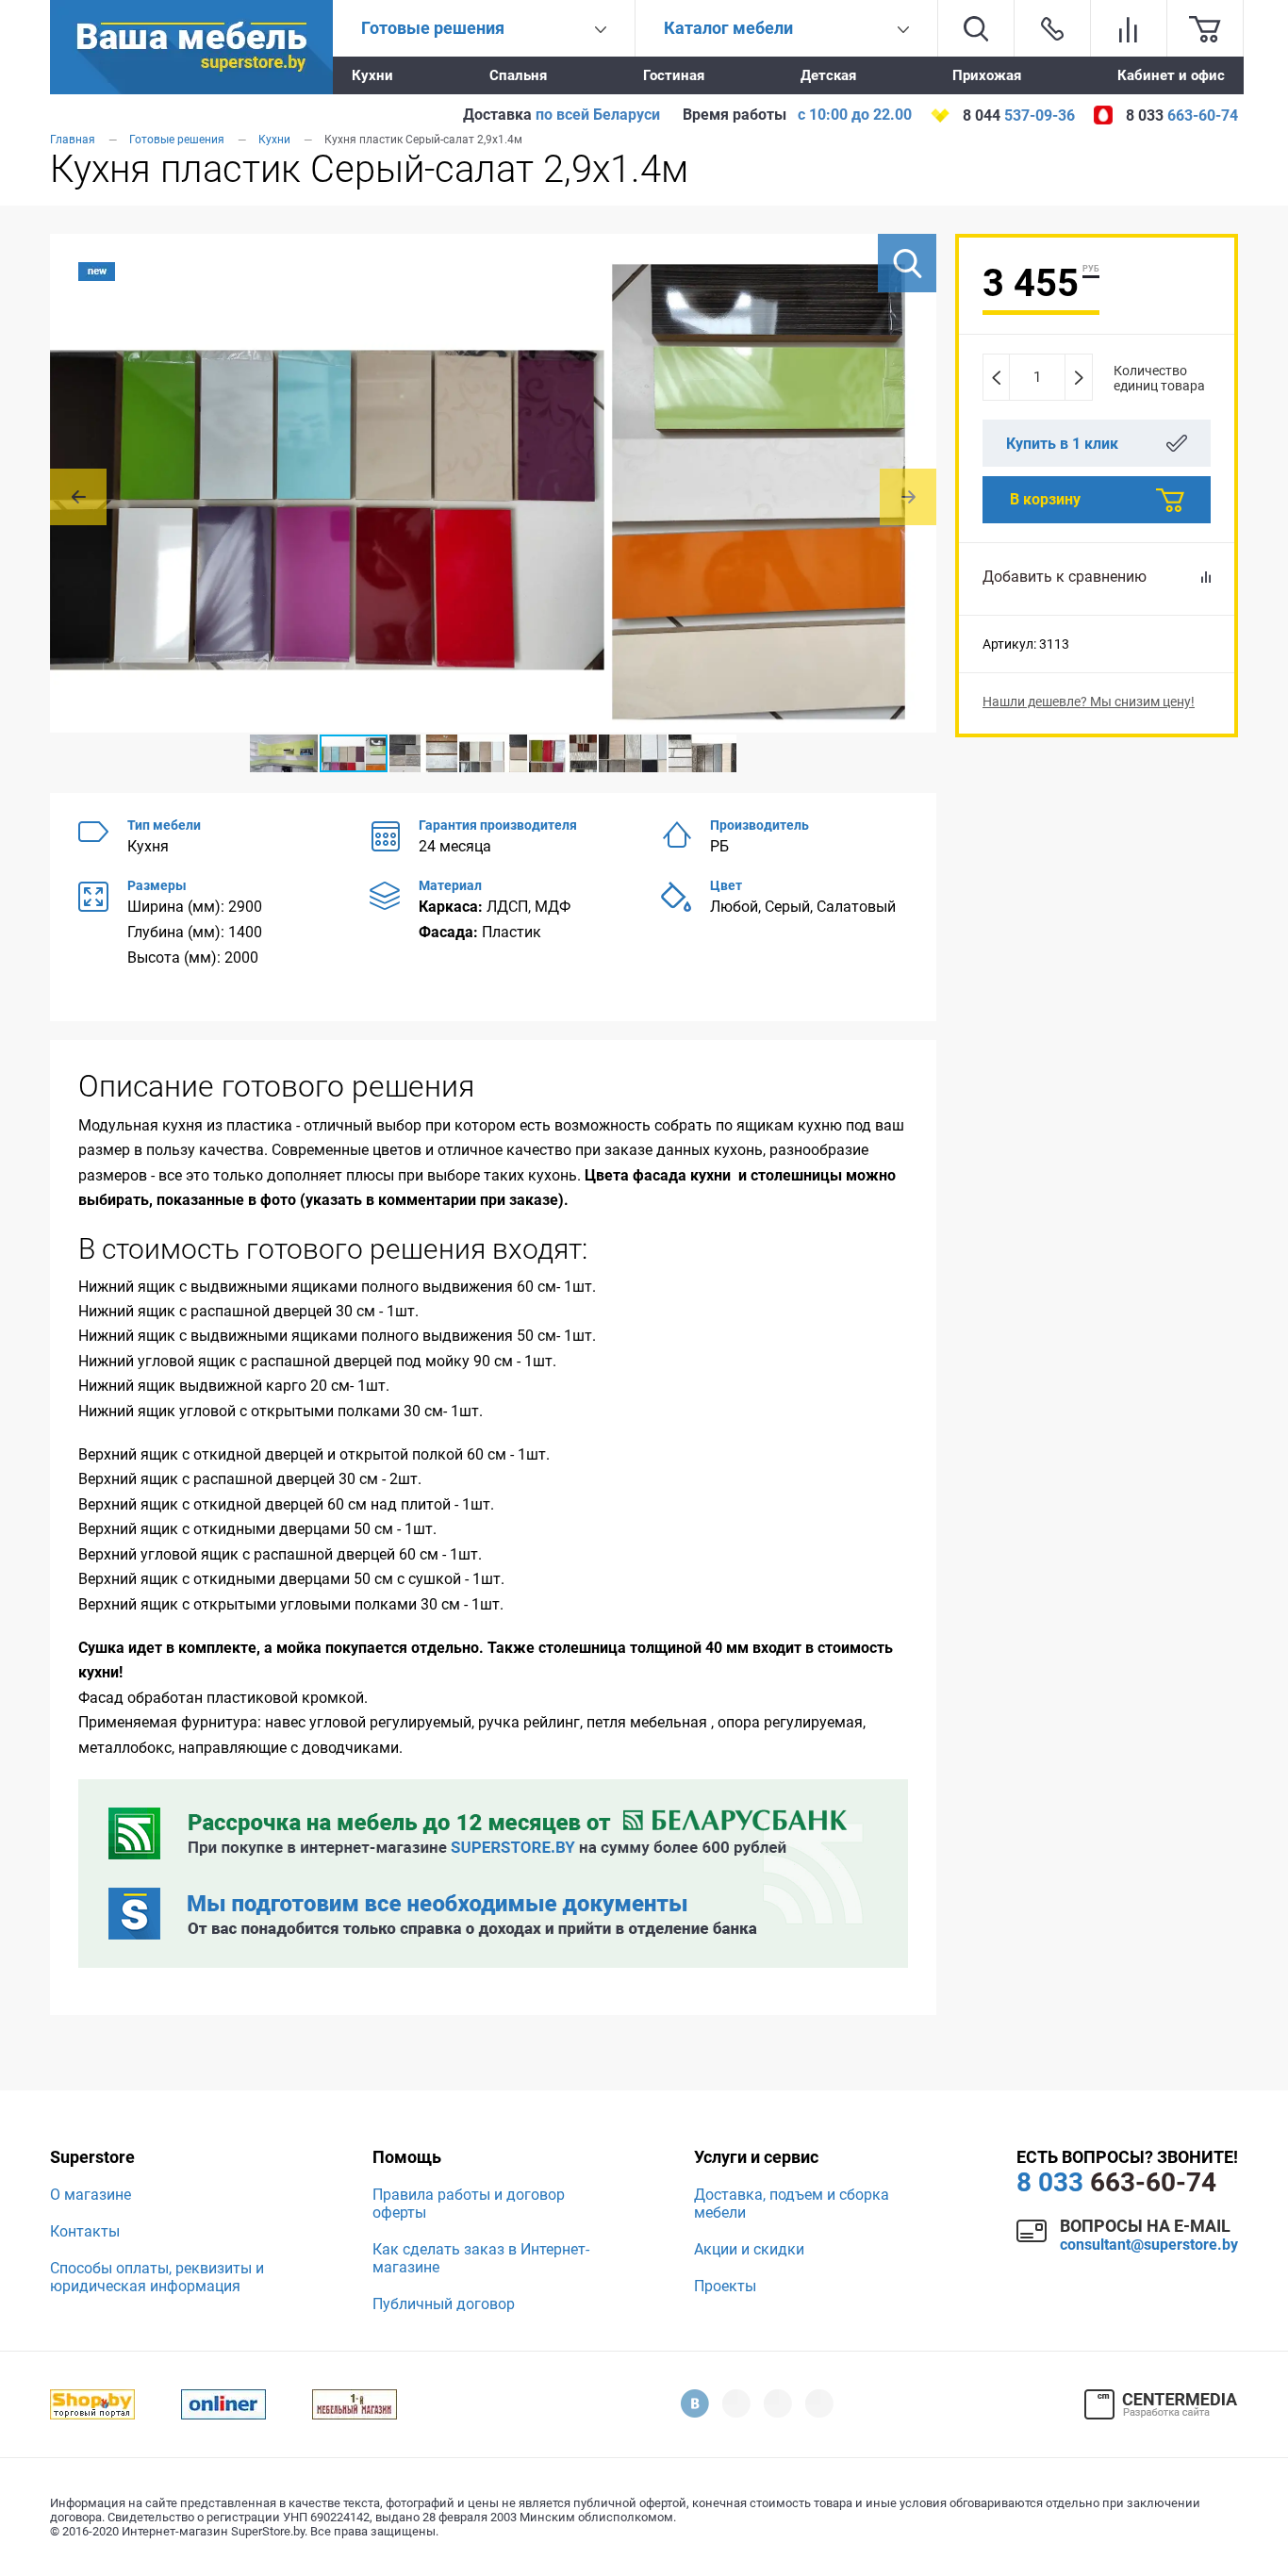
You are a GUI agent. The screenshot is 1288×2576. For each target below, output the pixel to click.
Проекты (725, 2286)
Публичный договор (444, 2304)
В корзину (1045, 499)
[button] (907, 263)
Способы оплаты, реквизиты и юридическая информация (157, 2277)
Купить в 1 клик (1062, 444)
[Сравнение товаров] (1129, 28)
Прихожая (987, 75)
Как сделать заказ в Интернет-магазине (481, 2258)
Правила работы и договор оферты (469, 2204)
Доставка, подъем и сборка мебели (792, 2204)
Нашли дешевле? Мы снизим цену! (1089, 702)
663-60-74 (1116, 2182)
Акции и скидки (749, 2249)
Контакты (85, 2231)
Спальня (518, 75)
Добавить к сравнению (1065, 577)
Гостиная (674, 75)
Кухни (372, 75)
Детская (828, 75)
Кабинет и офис (1171, 75)
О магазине (91, 2195)
